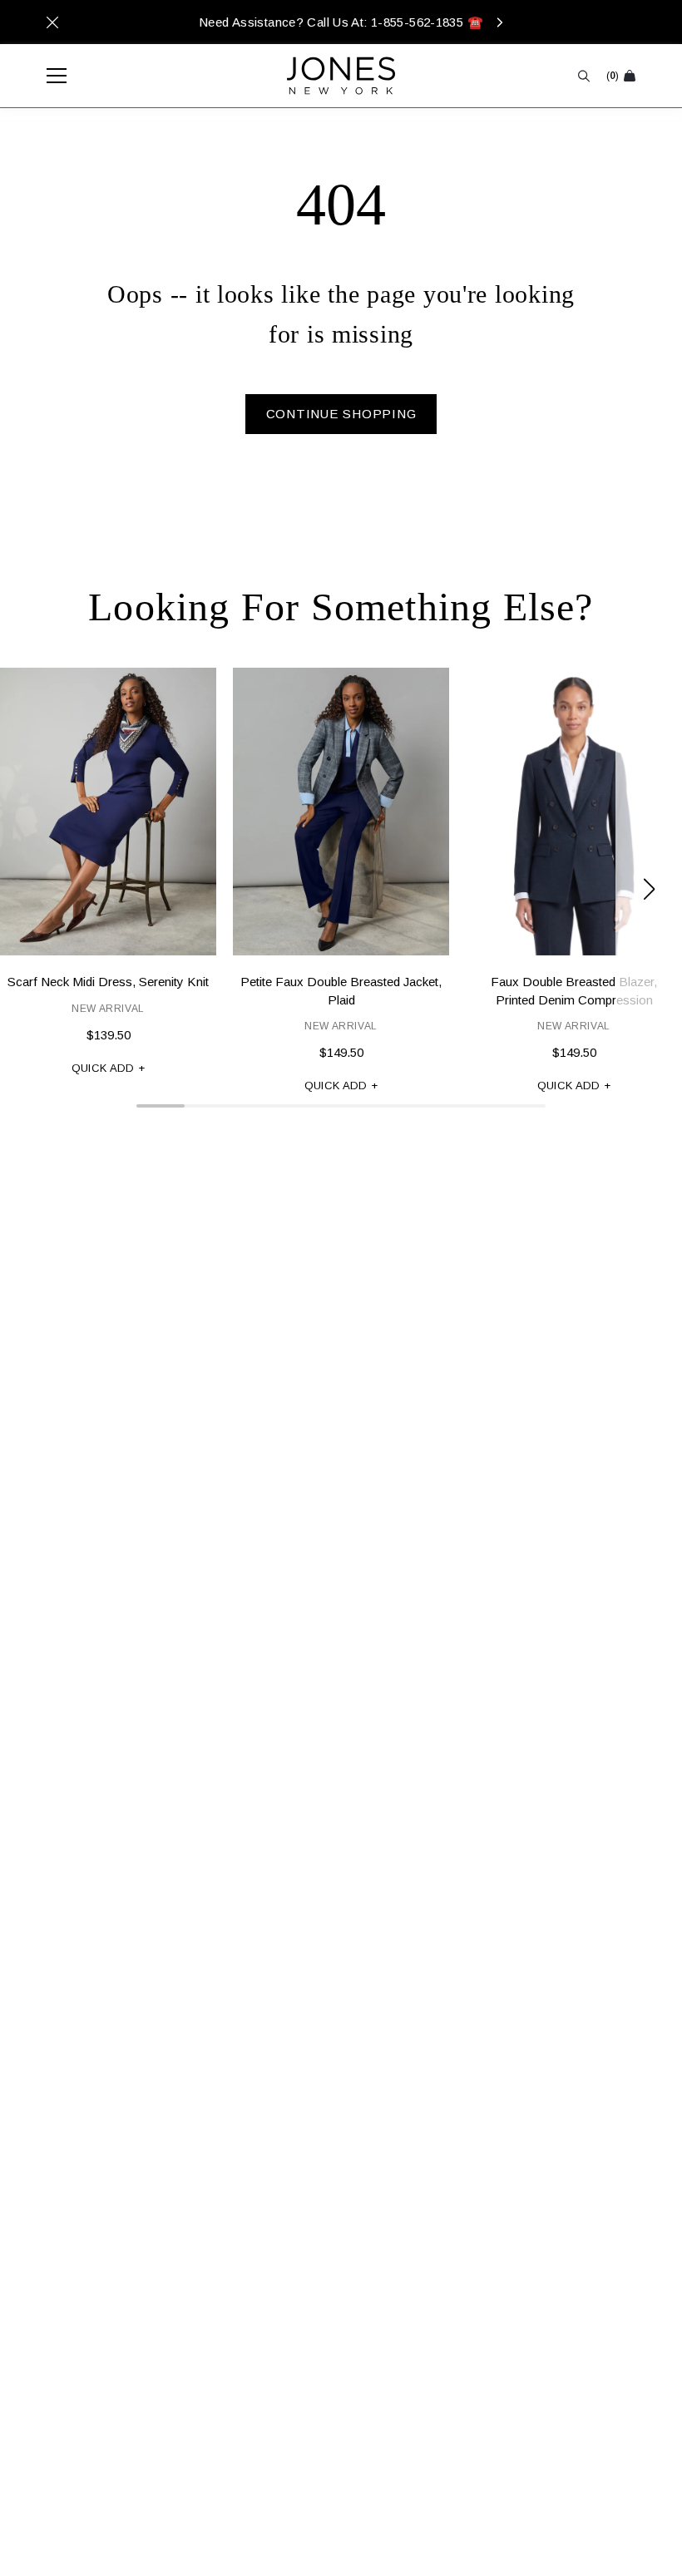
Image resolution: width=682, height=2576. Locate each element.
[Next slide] (649, 889)
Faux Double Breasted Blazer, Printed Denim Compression (574, 990)
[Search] (584, 76)
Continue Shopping (341, 414)
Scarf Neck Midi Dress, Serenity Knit (108, 982)
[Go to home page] (341, 76)
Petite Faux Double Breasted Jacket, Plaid (341, 990)
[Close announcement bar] (52, 22)
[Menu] (48, 76)
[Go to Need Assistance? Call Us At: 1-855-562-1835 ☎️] (341, 22)
